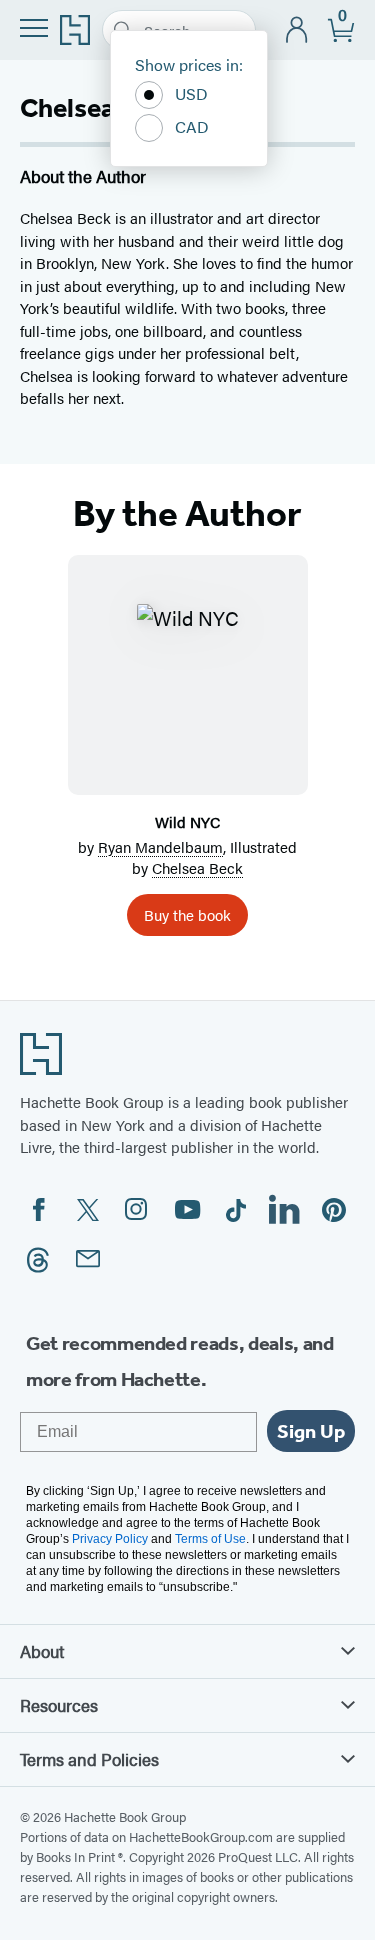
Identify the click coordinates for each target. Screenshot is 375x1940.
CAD (192, 126)
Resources (59, 1705)
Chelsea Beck (197, 867)
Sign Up (311, 1431)
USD (191, 93)
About (42, 1651)
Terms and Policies (89, 1759)
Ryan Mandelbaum (160, 846)
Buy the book (187, 914)
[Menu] (34, 28)
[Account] (297, 30)
